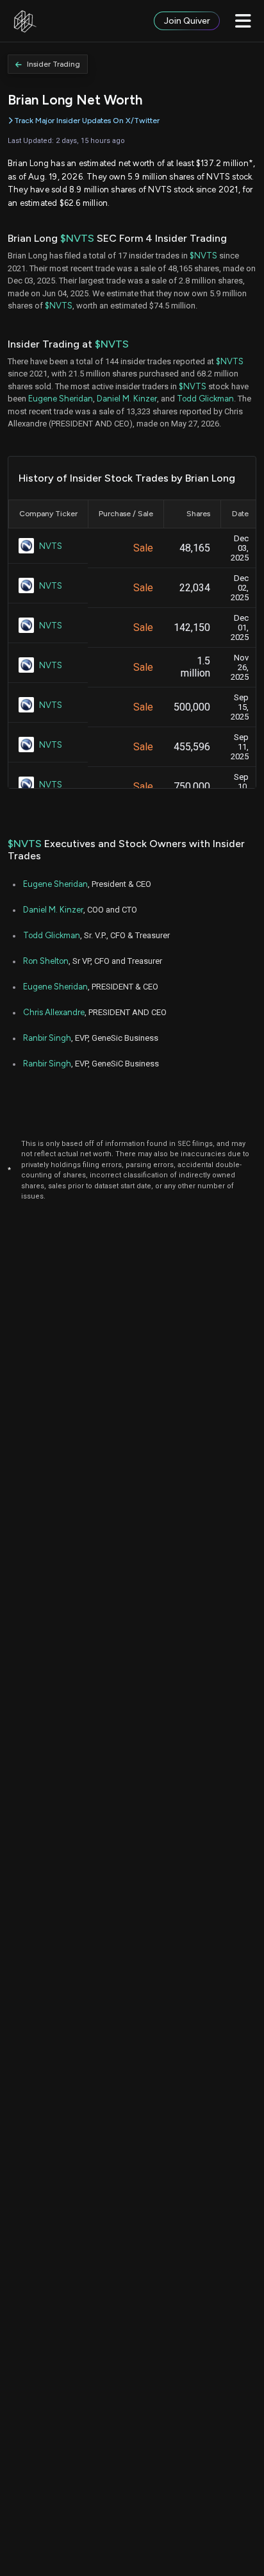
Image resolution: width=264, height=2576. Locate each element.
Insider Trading (54, 64)
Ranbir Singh (47, 1038)
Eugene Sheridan (61, 399)
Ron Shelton (46, 961)
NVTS (51, 546)
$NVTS (77, 238)
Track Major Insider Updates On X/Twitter (87, 121)
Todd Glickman (205, 399)
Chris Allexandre (54, 1012)
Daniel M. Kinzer (127, 399)
